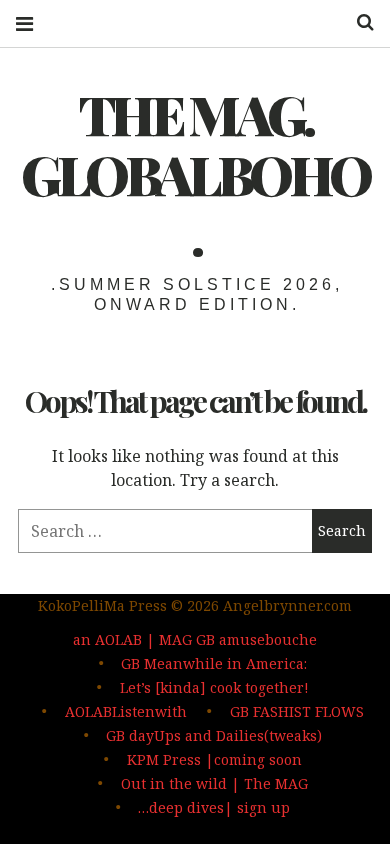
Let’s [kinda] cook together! (214, 687)
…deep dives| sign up (214, 807)
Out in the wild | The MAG (214, 783)
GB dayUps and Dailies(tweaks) (214, 735)
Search (358, 22)
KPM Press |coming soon (214, 759)
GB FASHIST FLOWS (297, 711)
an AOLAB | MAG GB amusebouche (195, 639)
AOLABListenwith (126, 711)
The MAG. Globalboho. (195, 174)
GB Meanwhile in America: (214, 663)
